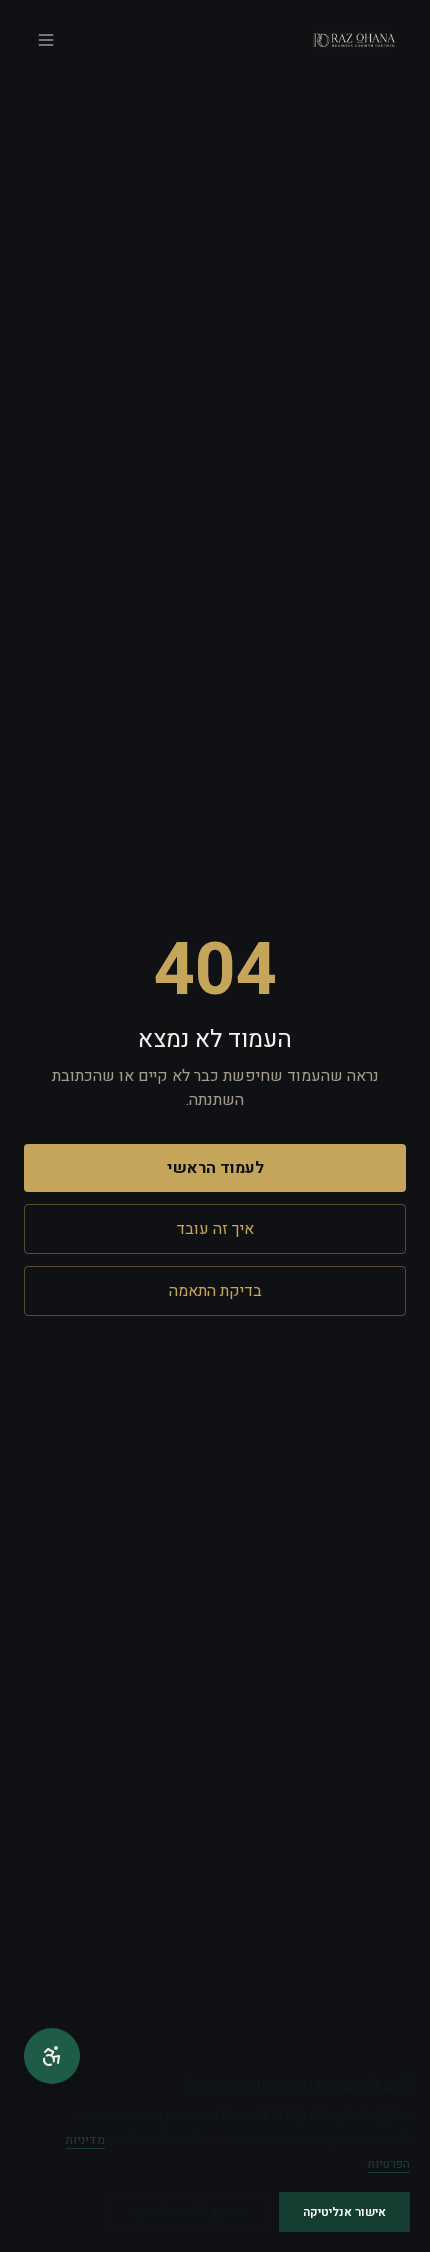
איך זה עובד (215, 1229)
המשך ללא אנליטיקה (188, 2212)
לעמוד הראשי (215, 1168)
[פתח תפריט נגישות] (52, 2056)
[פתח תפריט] (46, 40)
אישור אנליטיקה (344, 2212)
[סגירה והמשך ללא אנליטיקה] (406, 2080)
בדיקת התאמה (215, 1291)
